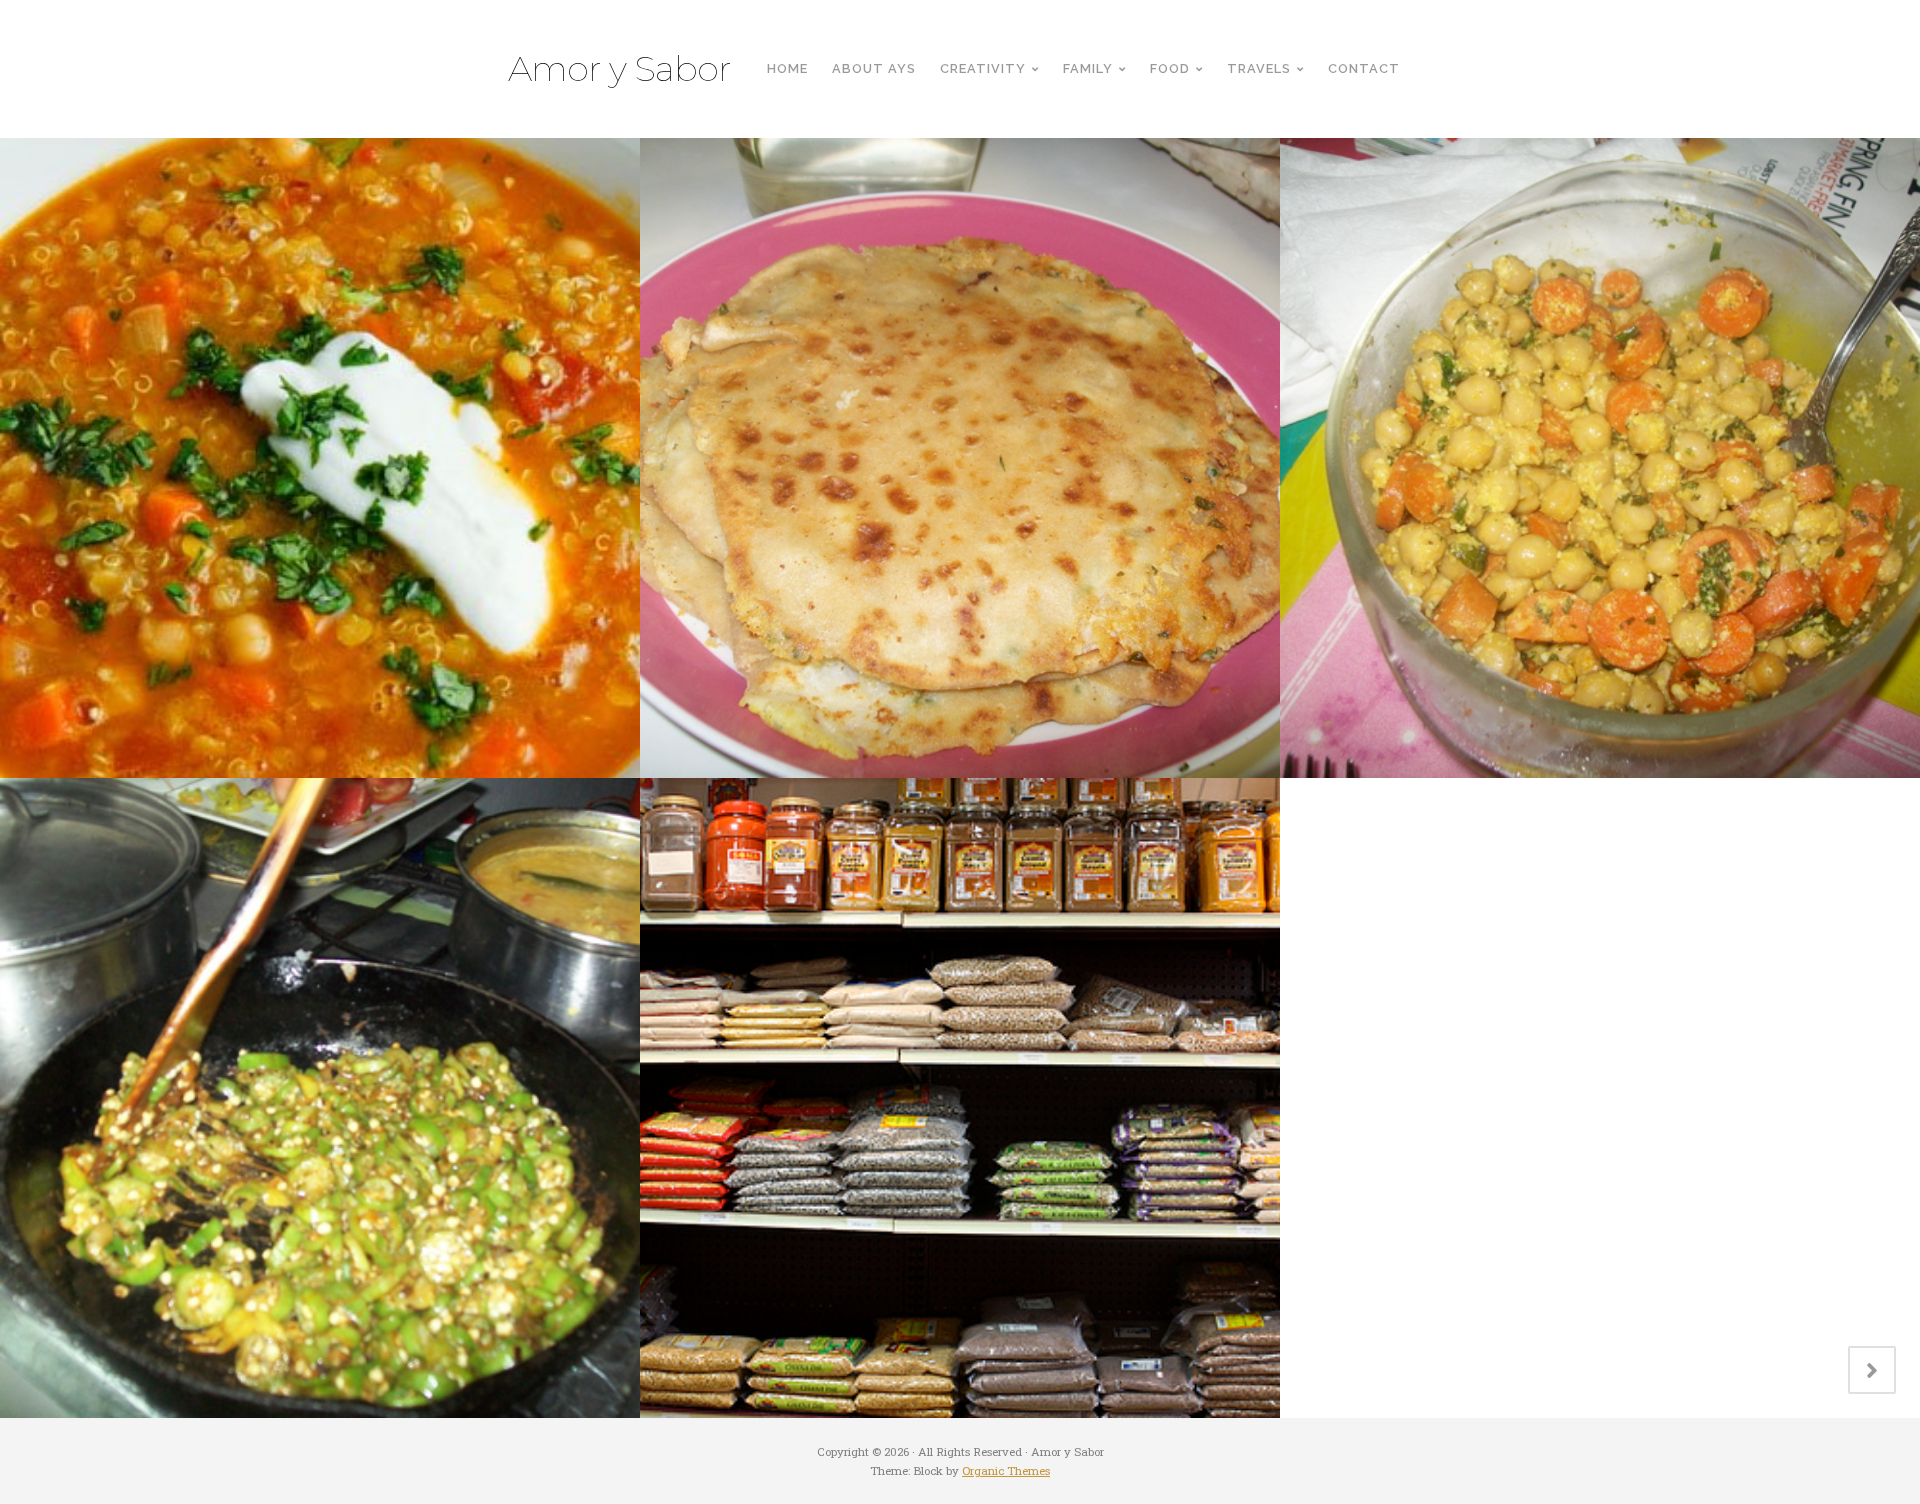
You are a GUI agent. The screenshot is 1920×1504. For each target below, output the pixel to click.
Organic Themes (1006, 1470)
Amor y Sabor (619, 69)
